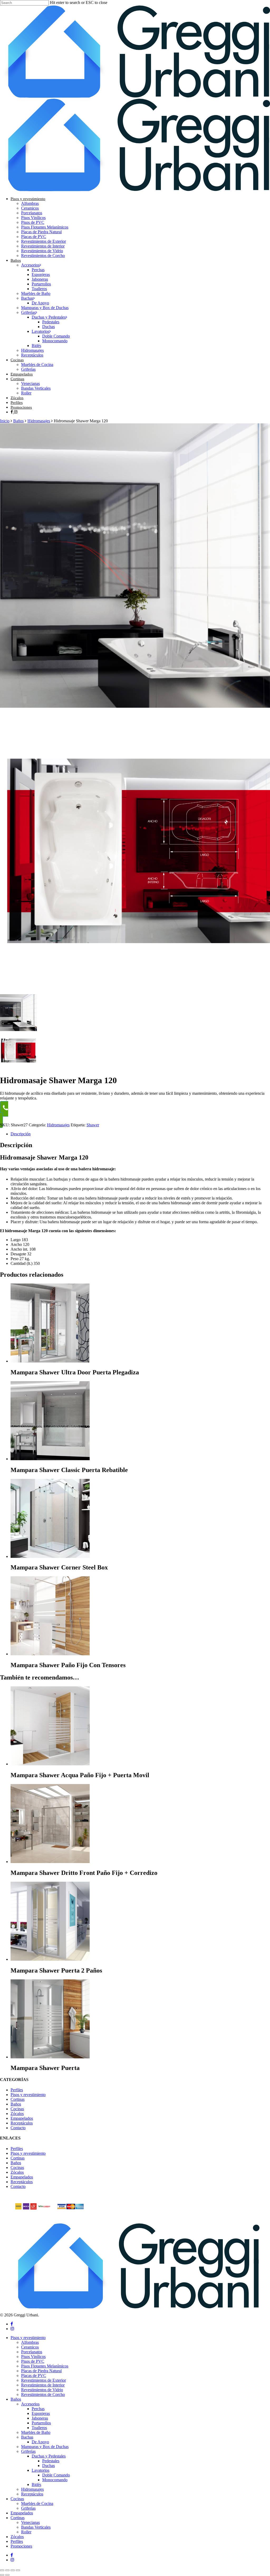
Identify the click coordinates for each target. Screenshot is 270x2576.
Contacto (18, 2128)
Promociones (21, 2546)
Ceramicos (30, 2347)
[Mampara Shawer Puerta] (50, 2057)
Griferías (28, 2451)
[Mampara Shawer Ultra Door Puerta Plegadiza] (50, 1361)
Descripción (21, 1134)
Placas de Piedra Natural (41, 2371)
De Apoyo (40, 2442)
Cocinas (17, 2109)
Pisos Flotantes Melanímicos (45, 2366)
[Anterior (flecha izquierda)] (2, 2575)
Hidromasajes (39, 421)
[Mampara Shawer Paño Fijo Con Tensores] (50, 1654)
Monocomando (55, 2480)
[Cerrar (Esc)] (18, 2570)
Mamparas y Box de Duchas (45, 2447)
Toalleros (39, 2428)
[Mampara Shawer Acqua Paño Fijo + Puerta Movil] (50, 1764)
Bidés (36, 2485)
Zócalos (17, 2114)
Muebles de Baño (36, 2432)
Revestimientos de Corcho (43, 2394)
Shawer (93, 1125)
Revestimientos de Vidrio (42, 2390)
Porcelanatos (32, 2352)
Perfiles (17, 2090)
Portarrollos (41, 2423)
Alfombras (30, 2342)
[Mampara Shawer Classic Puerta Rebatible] (50, 1459)
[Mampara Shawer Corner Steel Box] (50, 1556)
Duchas (49, 2466)
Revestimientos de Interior (43, 2385)
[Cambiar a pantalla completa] (7, 2570)
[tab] (140, 1134)
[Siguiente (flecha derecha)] (7, 2575)
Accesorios (30, 2404)
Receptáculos (22, 2123)
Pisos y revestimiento (28, 2095)
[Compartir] (13, 2570)
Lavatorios (40, 2470)
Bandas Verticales (36, 2527)
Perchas (38, 2409)
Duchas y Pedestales (49, 2456)
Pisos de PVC (33, 2361)
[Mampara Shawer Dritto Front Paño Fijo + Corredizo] (50, 1862)
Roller (26, 2532)
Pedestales (51, 2461)
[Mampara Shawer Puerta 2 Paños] (50, 1959)
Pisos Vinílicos (33, 2357)
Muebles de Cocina (37, 2503)
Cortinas (18, 2099)
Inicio (5, 421)
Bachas (27, 2437)
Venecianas (30, 2522)
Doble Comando (56, 2475)
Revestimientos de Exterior (44, 2380)
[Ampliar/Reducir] (2, 2570)
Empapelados (22, 2118)
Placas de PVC (34, 2376)
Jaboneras (40, 2418)
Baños (18, 421)
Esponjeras (41, 2413)
